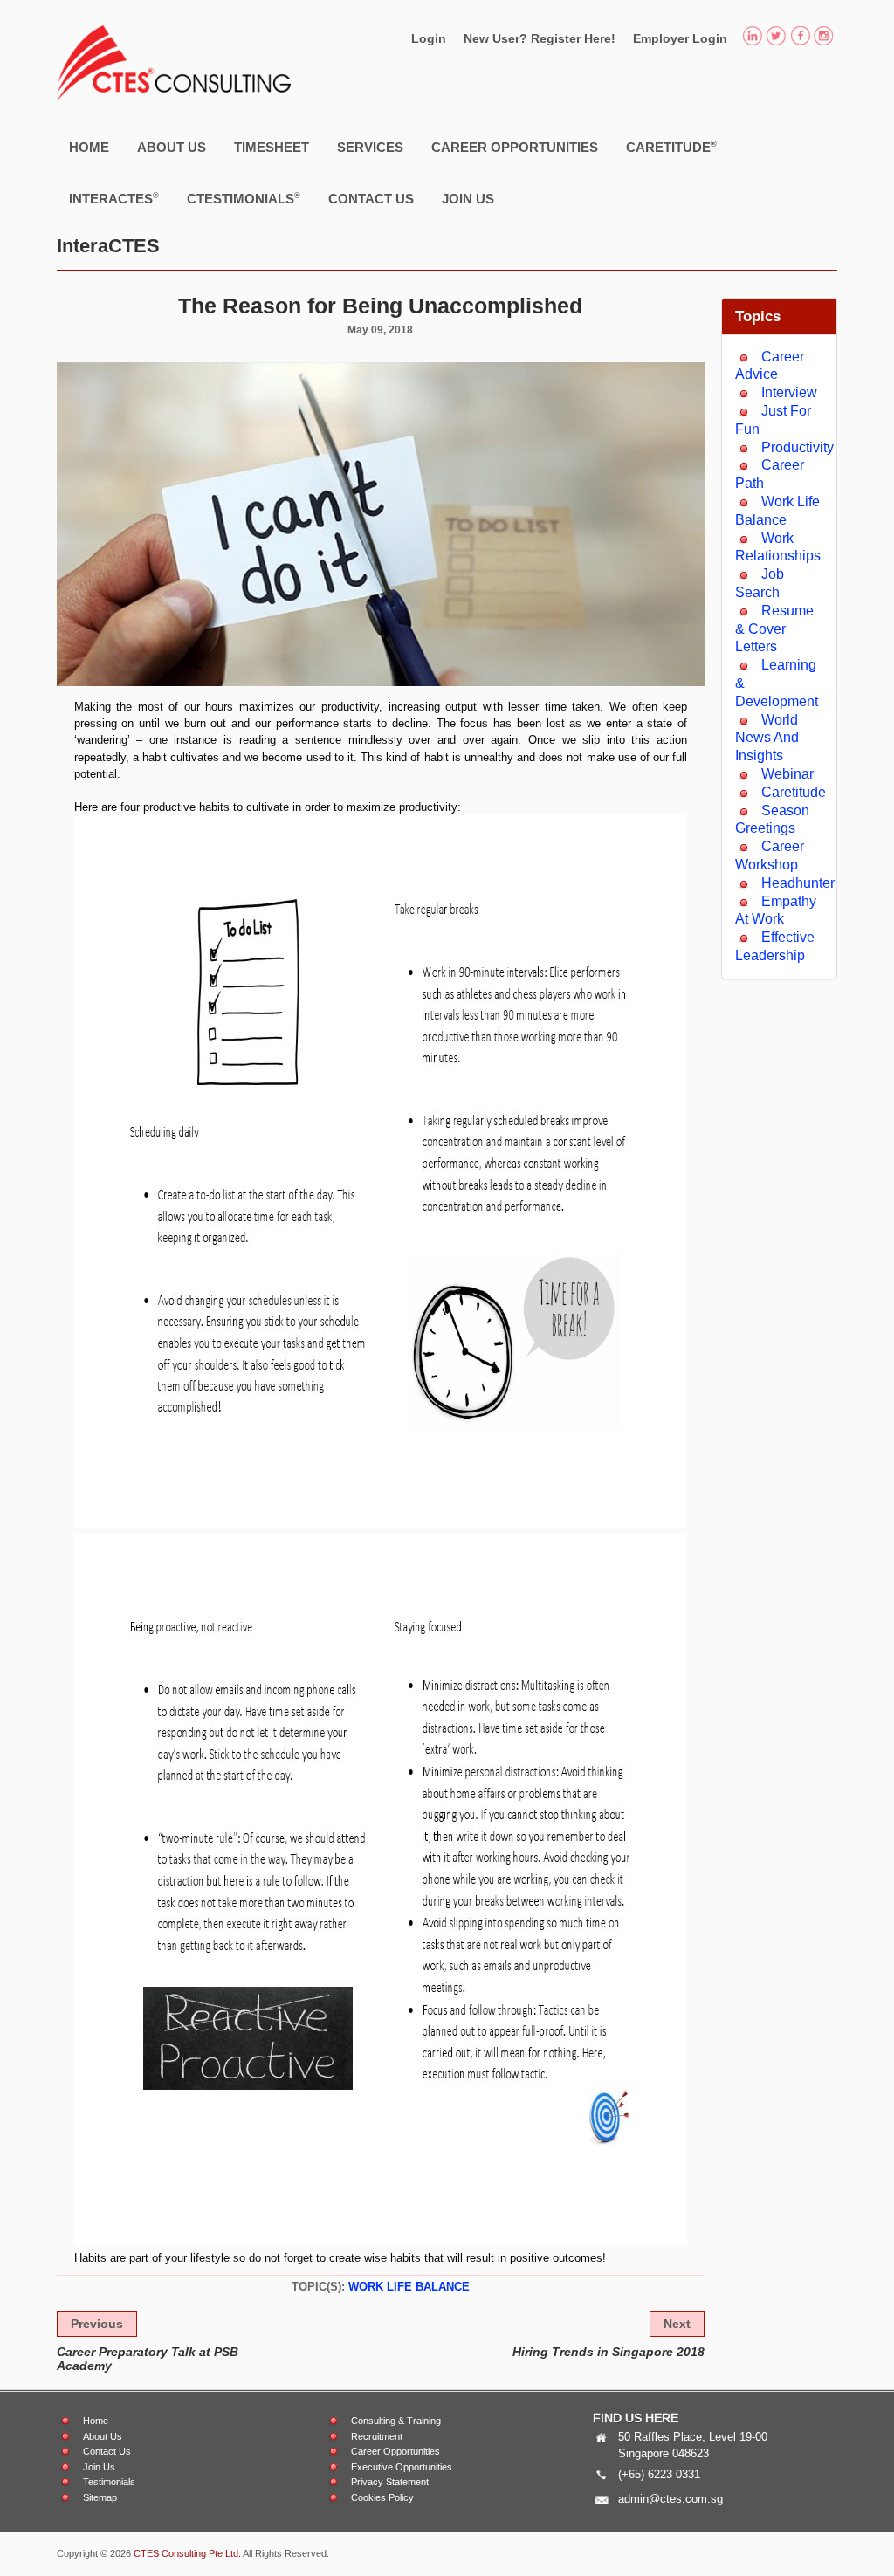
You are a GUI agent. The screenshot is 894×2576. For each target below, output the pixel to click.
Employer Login (680, 38)
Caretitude (671, 147)
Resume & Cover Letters (774, 629)
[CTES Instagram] (824, 38)
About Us (172, 147)
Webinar (787, 774)
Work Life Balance (409, 2287)
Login (429, 38)
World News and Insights (767, 738)
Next (677, 2324)
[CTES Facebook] (800, 38)
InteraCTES (114, 199)
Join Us (468, 199)
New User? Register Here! (540, 38)
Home (89, 147)
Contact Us (371, 199)
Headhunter (798, 883)
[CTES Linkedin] (752, 38)
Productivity (798, 447)
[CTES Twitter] (776, 38)
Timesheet (272, 147)
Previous (97, 2324)
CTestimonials (244, 199)
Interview (789, 392)
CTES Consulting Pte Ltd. (187, 2553)
